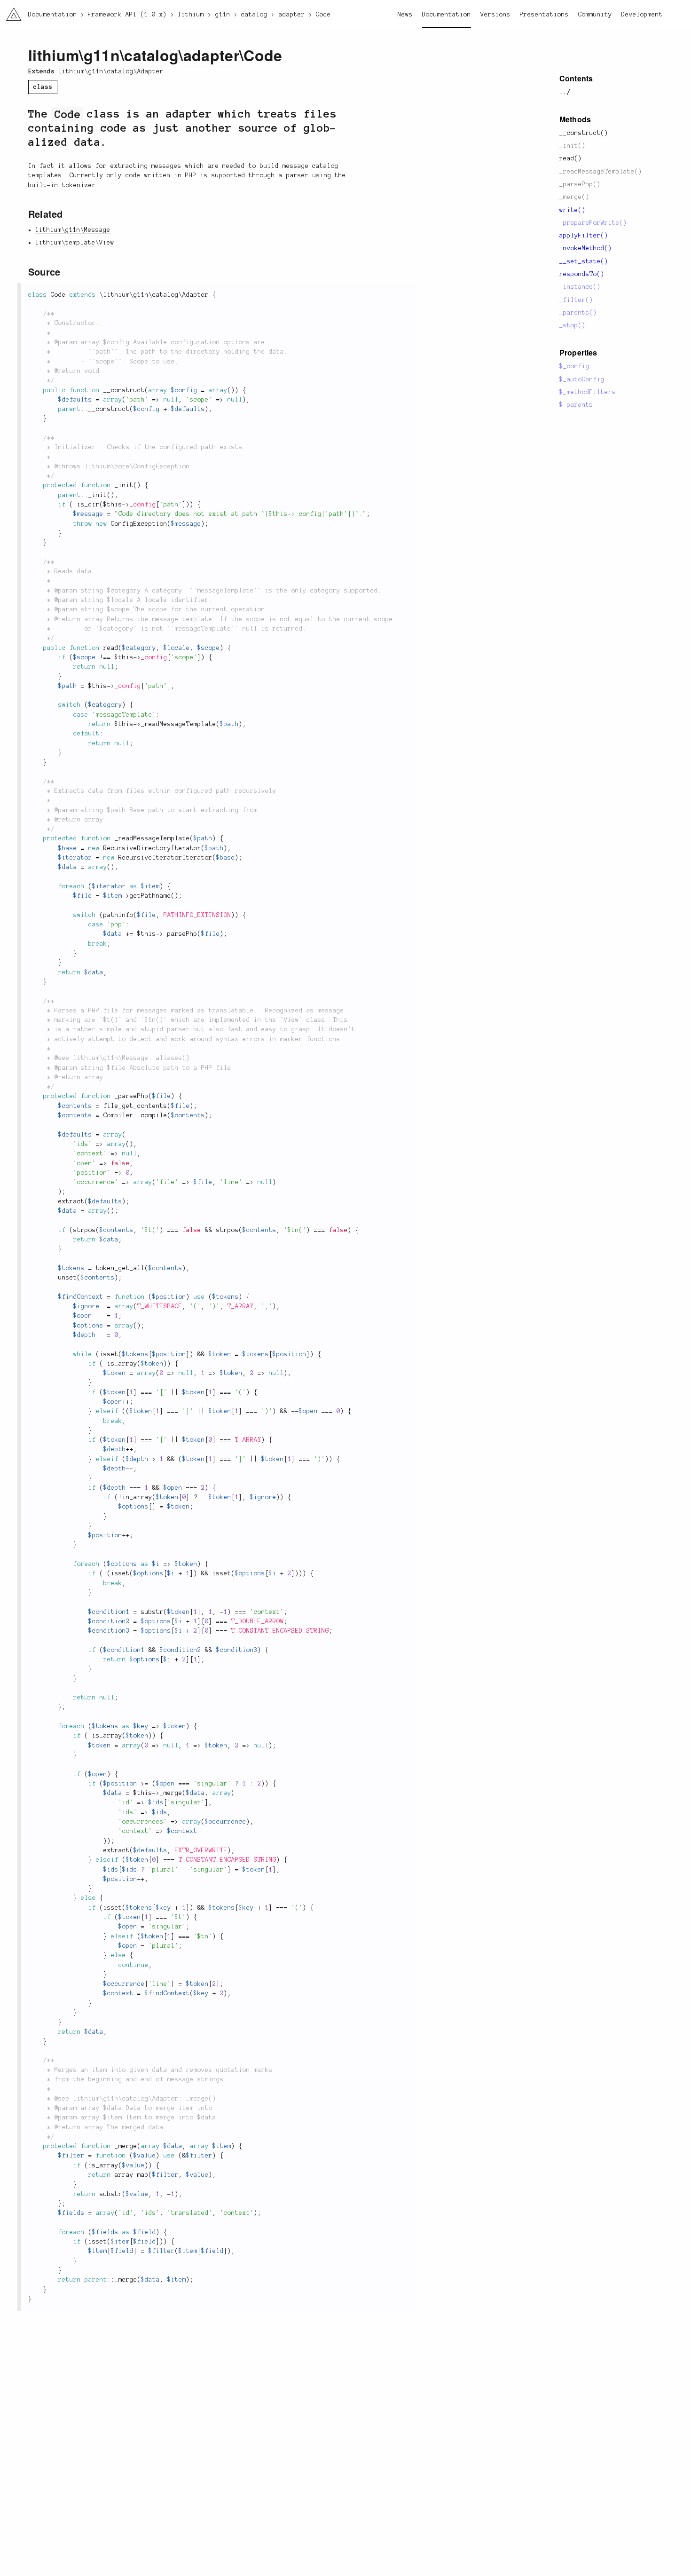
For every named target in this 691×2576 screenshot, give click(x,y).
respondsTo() (582, 274)
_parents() (578, 313)
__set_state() (584, 261)
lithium (54, 55)
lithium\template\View (75, 243)
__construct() (584, 133)
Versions (495, 15)
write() (573, 210)
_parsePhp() (580, 184)
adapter (211, 55)
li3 (10, 12)
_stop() (573, 325)
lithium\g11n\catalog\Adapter (111, 71)
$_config (574, 366)
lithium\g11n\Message (73, 230)
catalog (151, 55)
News (405, 15)
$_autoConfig (582, 379)
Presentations (544, 15)
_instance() (580, 287)
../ (565, 92)
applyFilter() (584, 236)
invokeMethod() (586, 248)
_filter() (576, 300)
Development (642, 15)
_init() (573, 146)
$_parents (576, 405)
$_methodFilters (588, 392)
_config (143, 505)
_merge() (574, 197)
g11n (102, 55)
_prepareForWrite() (593, 223)
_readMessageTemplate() (601, 172)
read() (571, 158)
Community (595, 15)
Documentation (447, 15)
